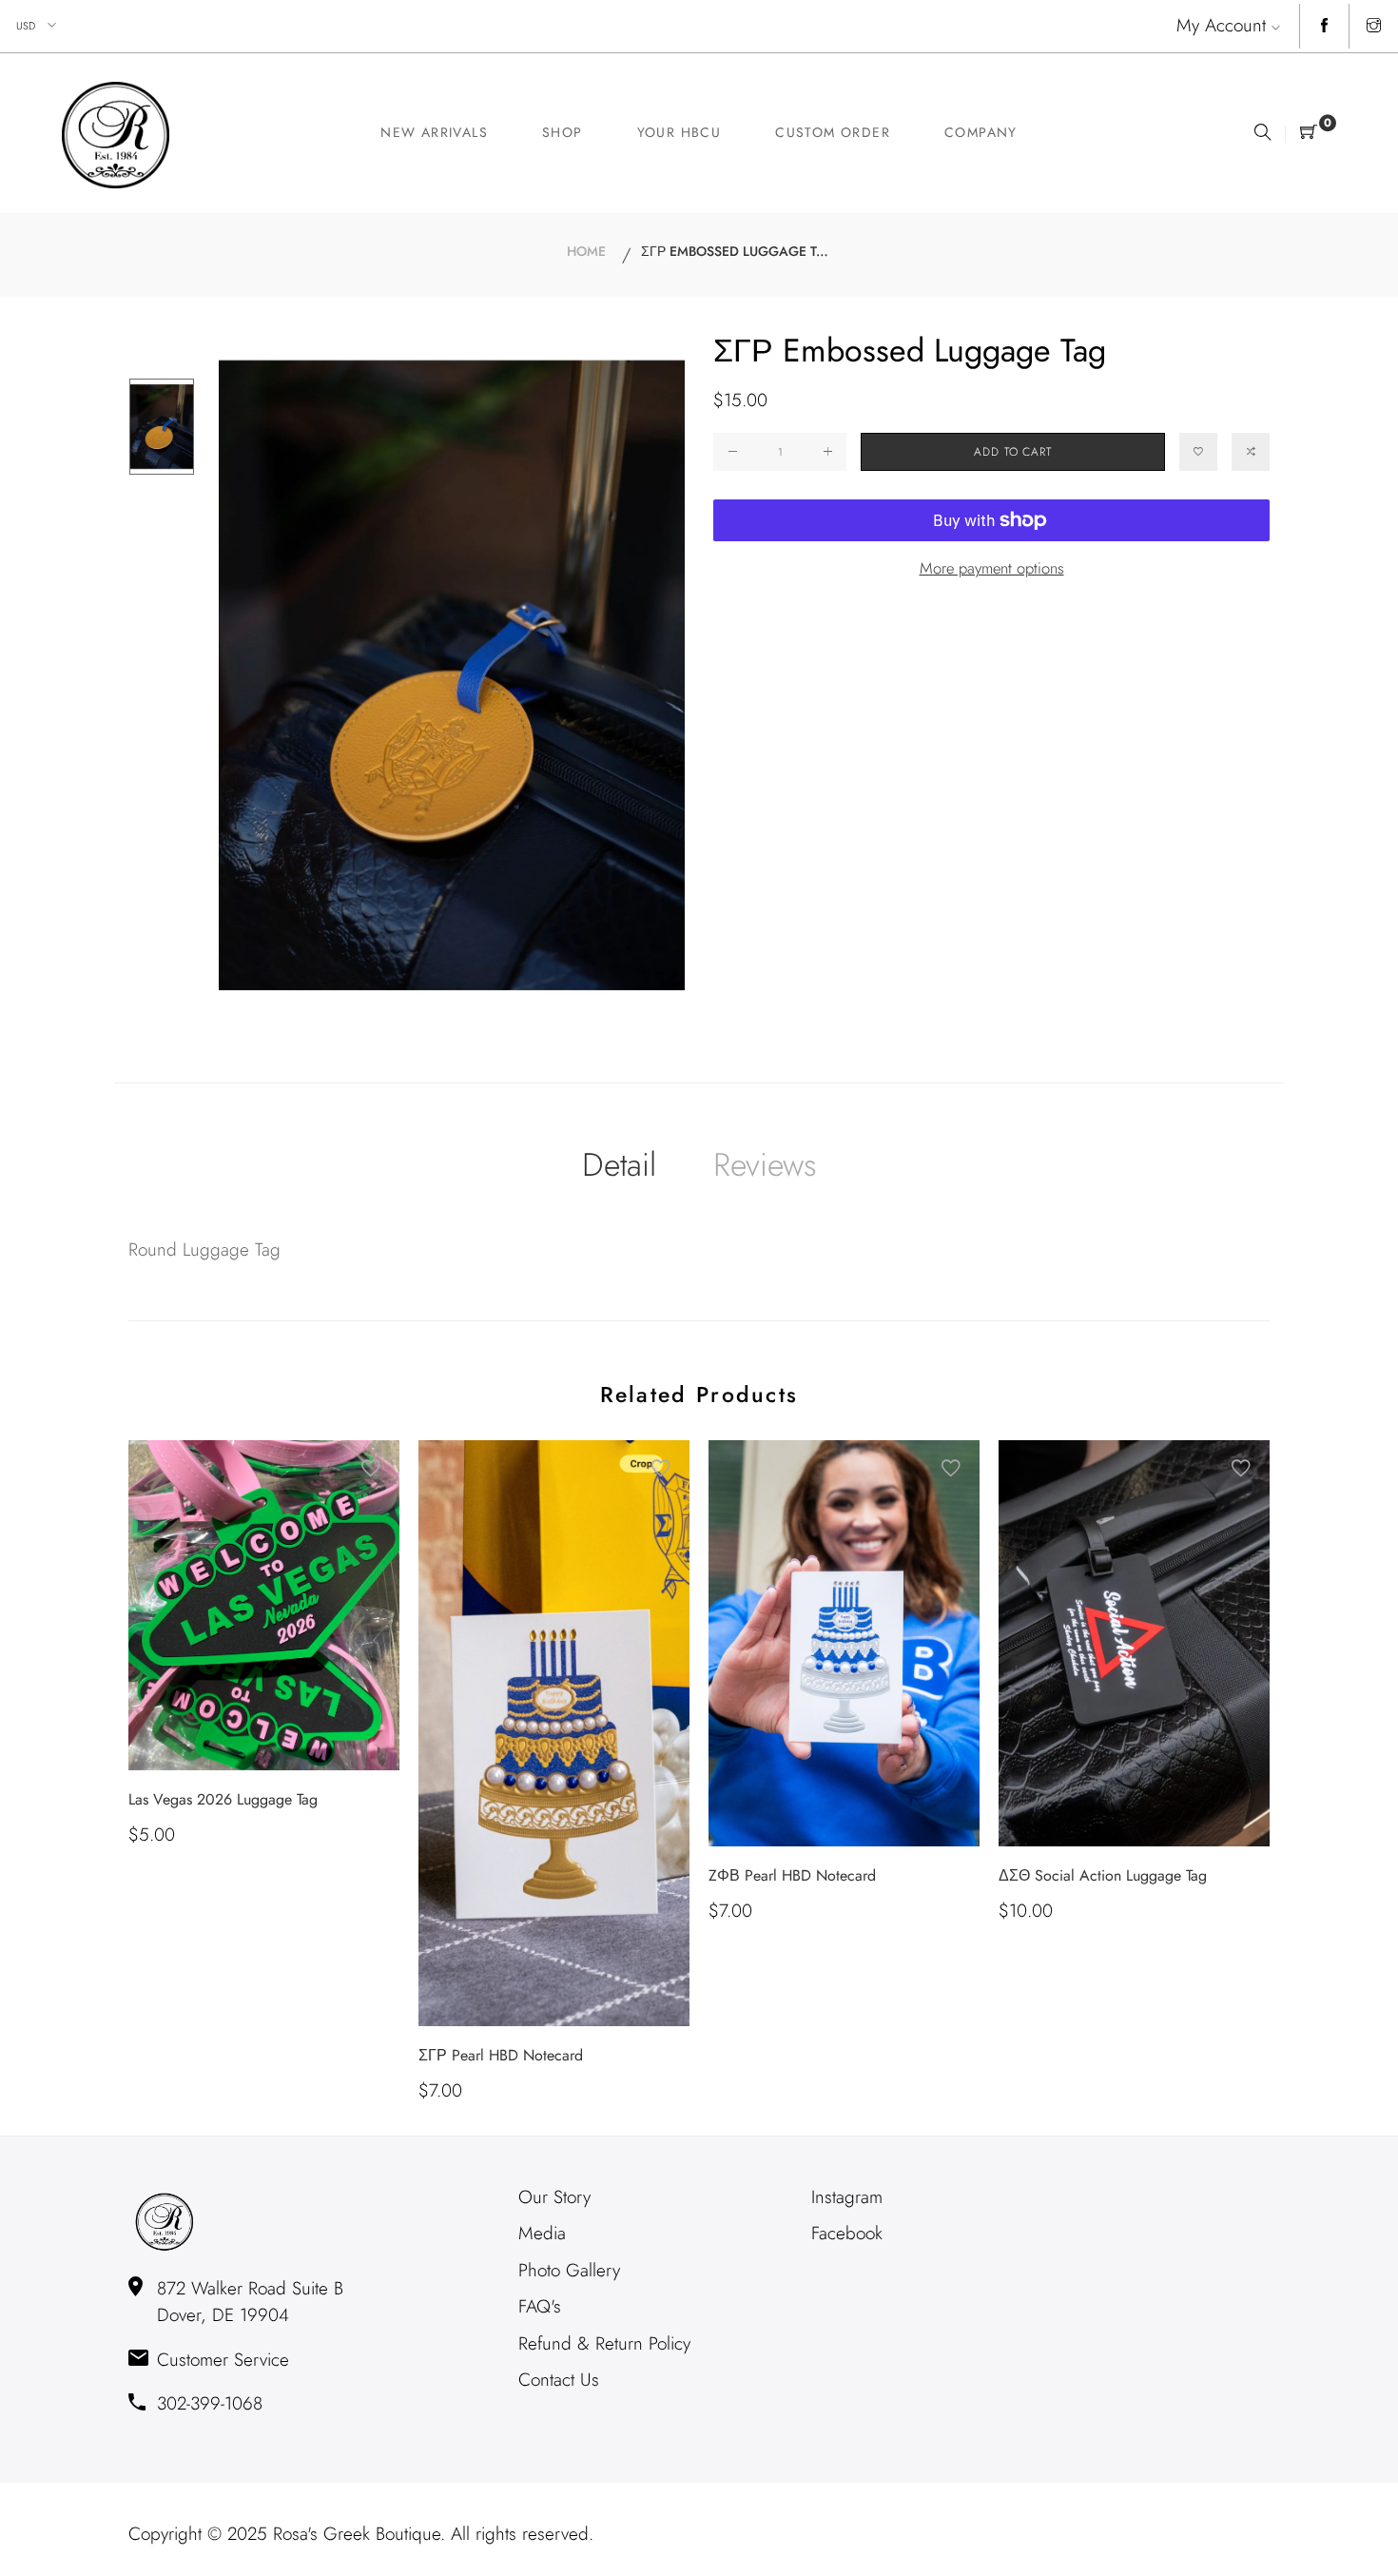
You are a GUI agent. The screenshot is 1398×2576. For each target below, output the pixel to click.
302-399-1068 (210, 2403)
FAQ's (540, 2306)
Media (542, 2233)
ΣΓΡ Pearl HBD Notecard (501, 2055)
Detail (619, 1165)
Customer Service (223, 2360)
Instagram (847, 2197)
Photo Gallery (569, 2270)
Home (586, 251)
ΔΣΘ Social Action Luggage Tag (1103, 1875)
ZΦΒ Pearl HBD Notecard (792, 1875)
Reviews (765, 1165)
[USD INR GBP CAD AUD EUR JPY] (38, 26)
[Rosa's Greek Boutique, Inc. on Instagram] (1374, 27)
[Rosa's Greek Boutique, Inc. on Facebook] (1324, 27)
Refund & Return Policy (604, 2343)
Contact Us (559, 2380)
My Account (1221, 25)
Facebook (847, 2233)
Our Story (554, 2197)
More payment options (992, 568)
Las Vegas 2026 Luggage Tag (223, 1799)
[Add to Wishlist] (1198, 452)
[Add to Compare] (1251, 452)
